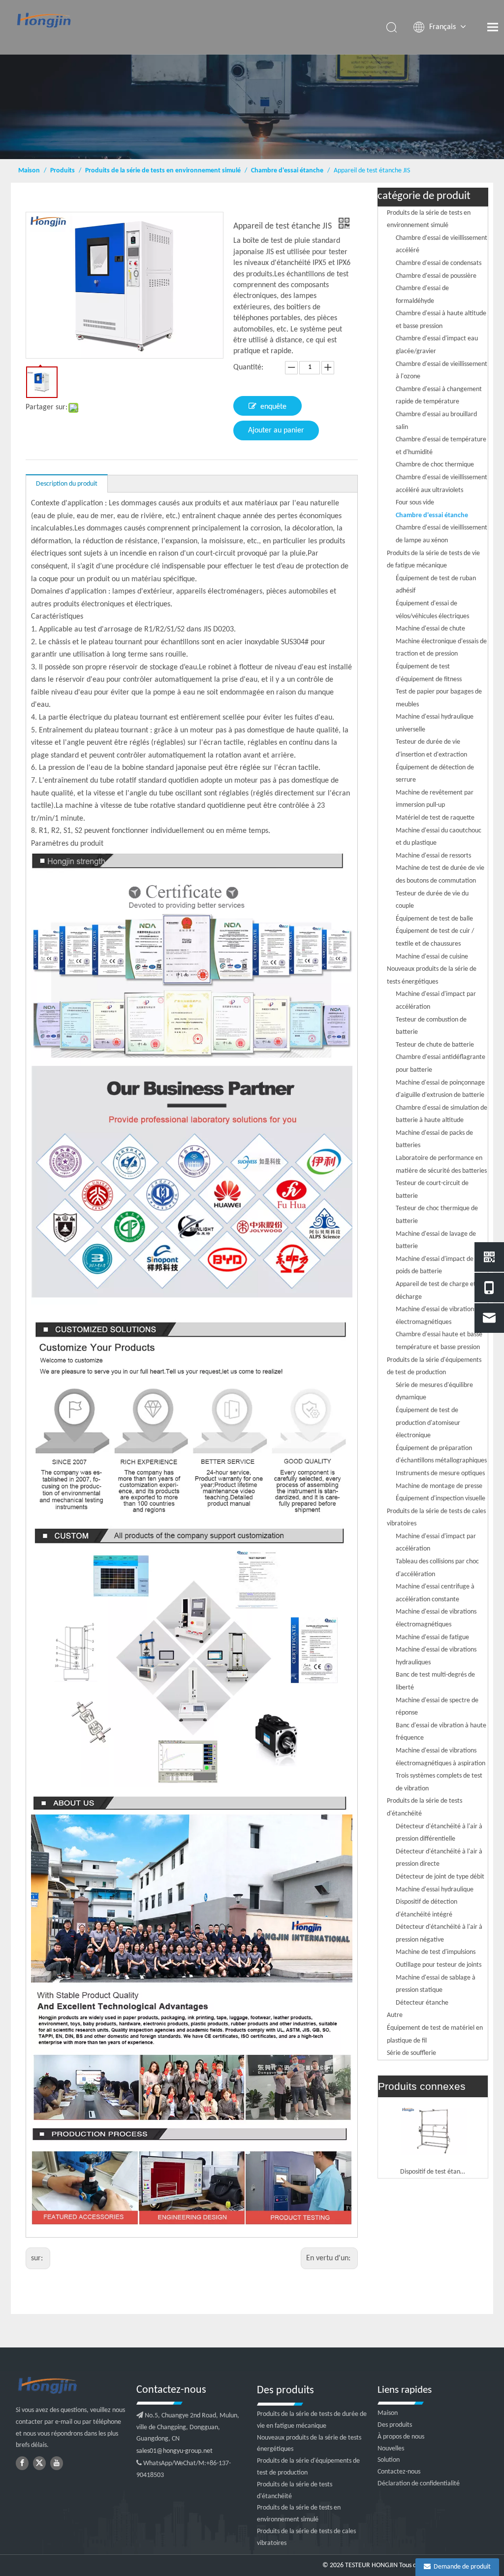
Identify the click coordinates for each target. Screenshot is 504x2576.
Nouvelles (391, 2449)
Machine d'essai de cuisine (432, 957)
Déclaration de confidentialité (419, 2484)
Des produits (395, 2425)
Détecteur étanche (422, 2003)
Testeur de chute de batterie (435, 1045)
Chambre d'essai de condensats (439, 263)
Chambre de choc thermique (435, 465)
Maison (388, 2413)
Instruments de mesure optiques (440, 1473)
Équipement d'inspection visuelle (441, 1499)
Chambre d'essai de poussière (436, 276)
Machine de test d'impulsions (436, 1952)
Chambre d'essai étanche (432, 515)
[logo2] (71, 2386)
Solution (389, 2460)
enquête (273, 407)
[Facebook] (22, 2463)
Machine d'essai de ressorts (433, 856)
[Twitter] (39, 2463)
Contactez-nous (399, 2472)
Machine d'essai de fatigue (432, 1637)
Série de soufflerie (411, 2053)
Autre (395, 2015)
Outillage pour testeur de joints (439, 1965)
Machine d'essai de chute (430, 629)
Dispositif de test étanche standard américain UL (433, 2172)
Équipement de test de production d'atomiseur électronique (428, 1423)
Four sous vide (415, 503)
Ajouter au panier (276, 430)
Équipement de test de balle (434, 919)
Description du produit (67, 484)
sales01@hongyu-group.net (174, 2451)
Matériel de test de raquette (435, 818)
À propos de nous (401, 2437)
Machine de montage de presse (439, 1486)
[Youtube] (57, 2463)
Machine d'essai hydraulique (435, 1890)
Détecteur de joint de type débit (440, 1877)
